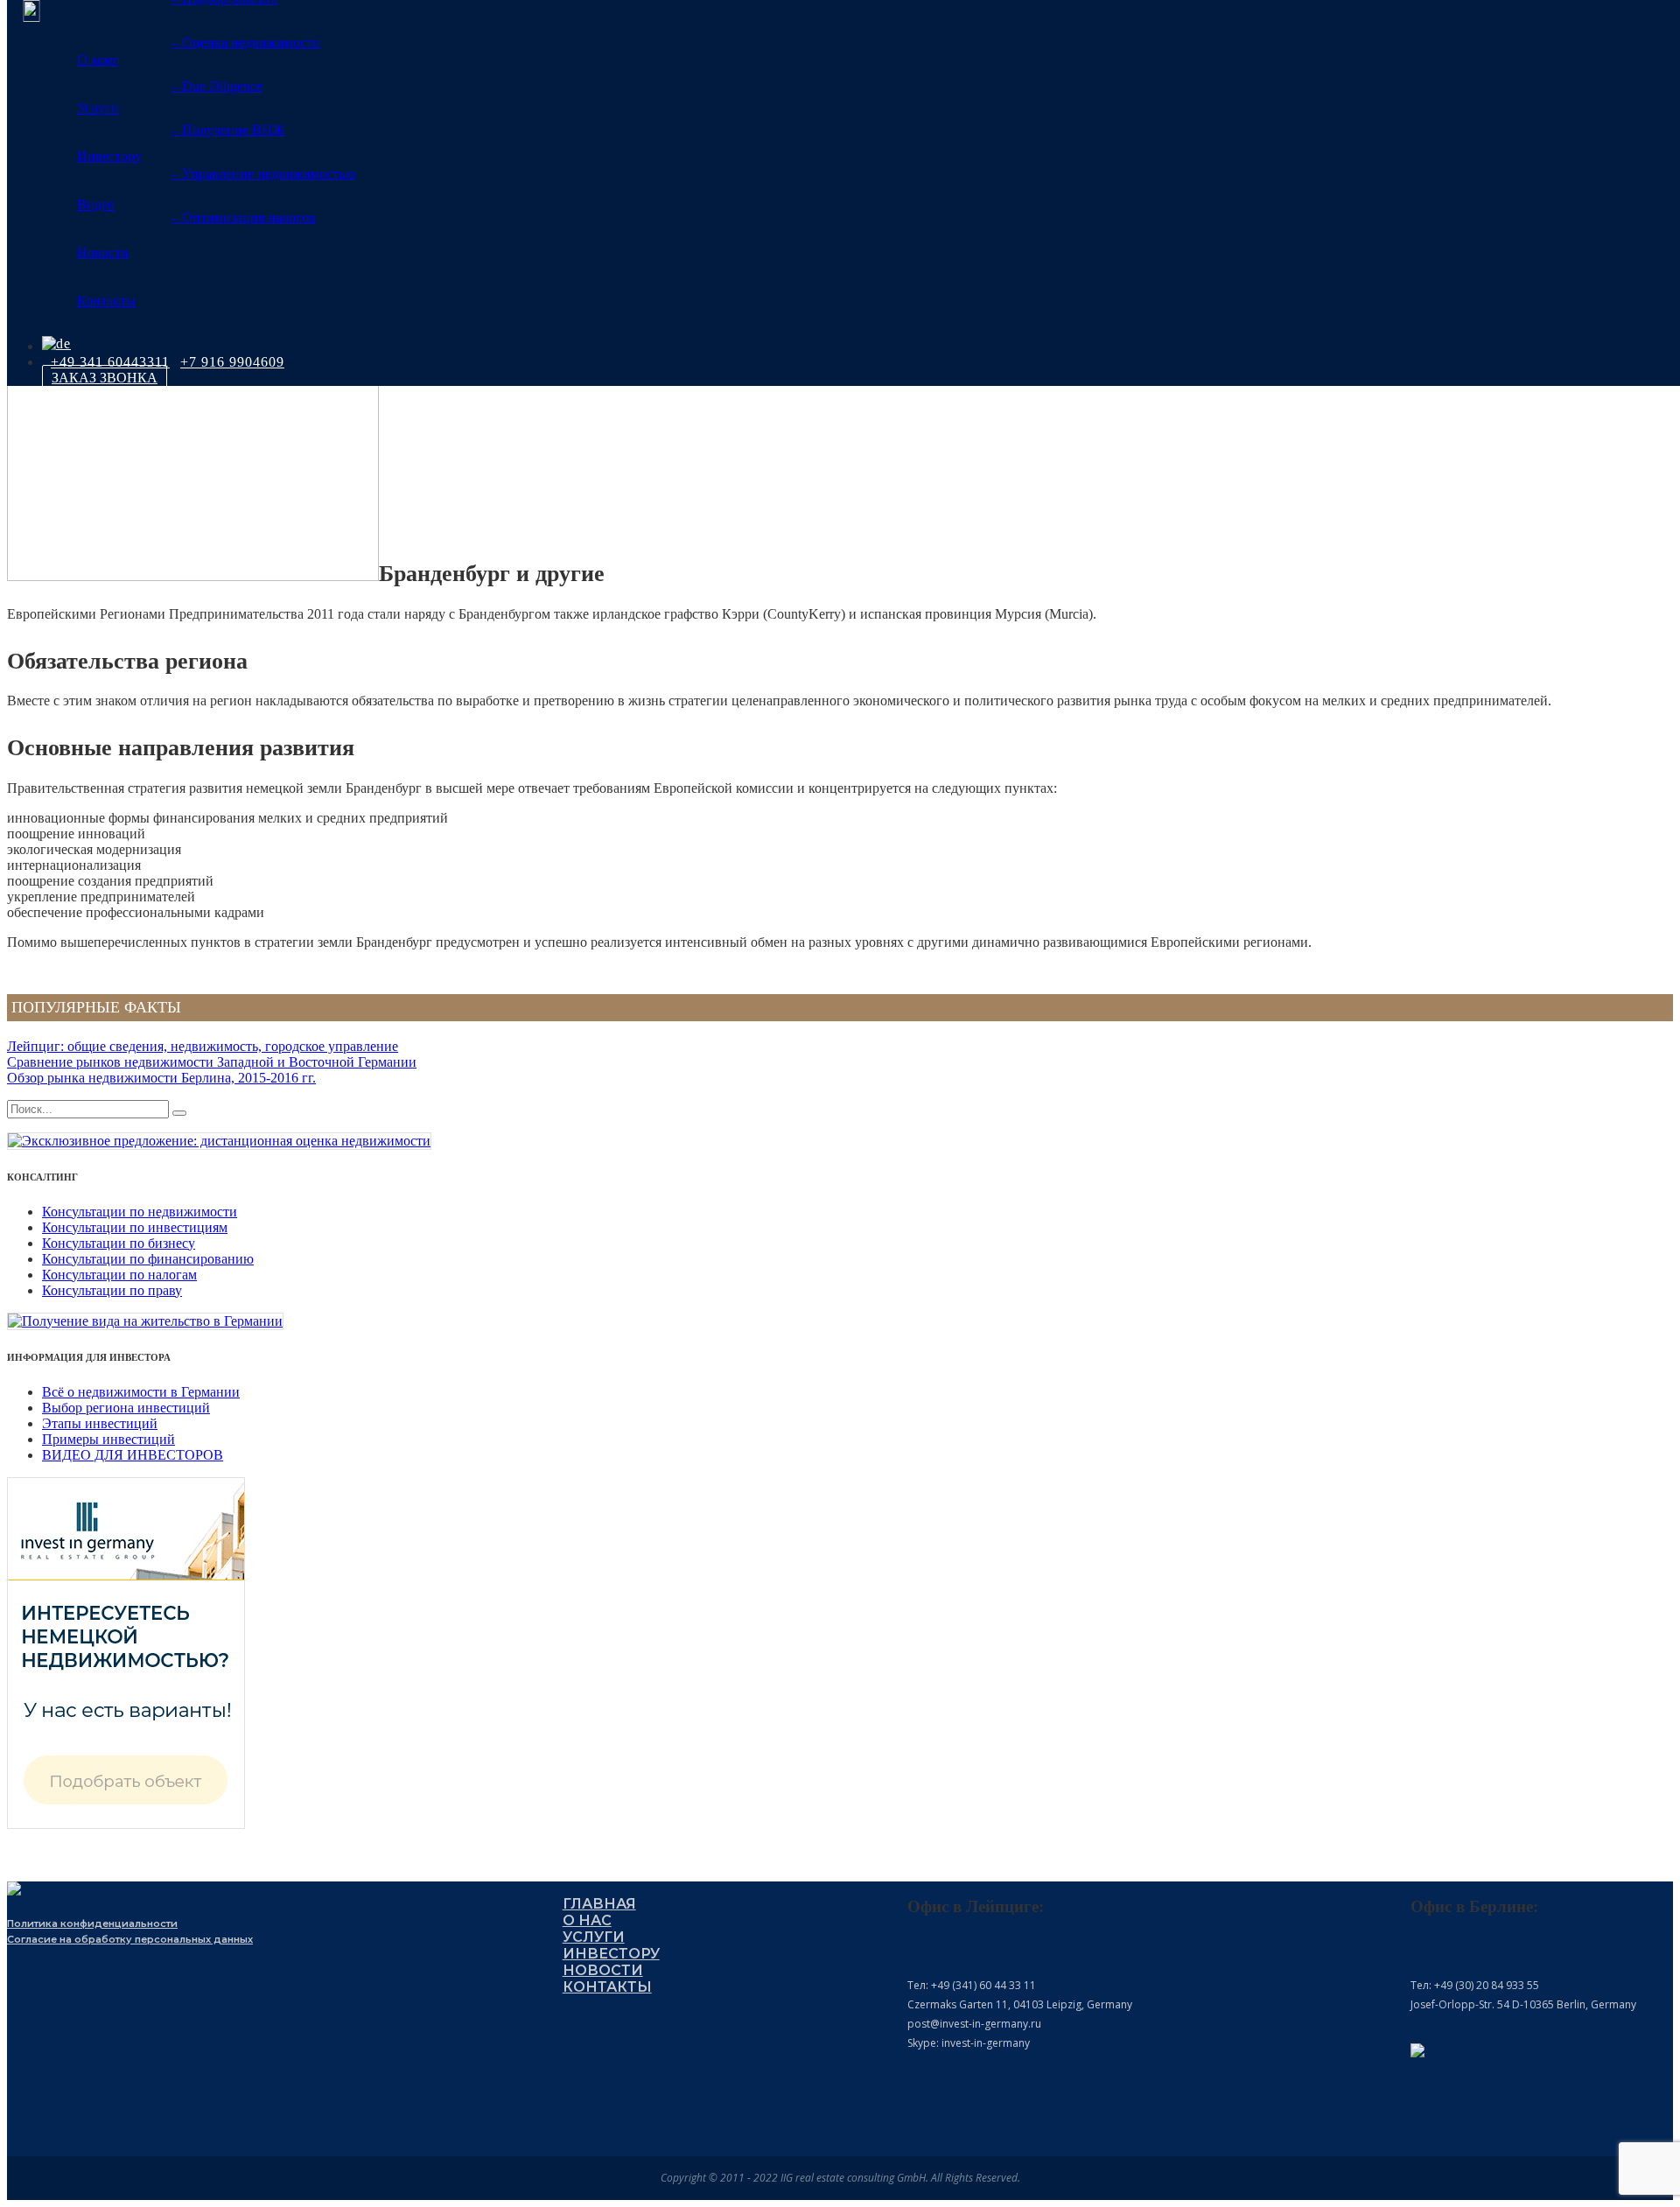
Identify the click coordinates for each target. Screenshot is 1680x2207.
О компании (114, 60)
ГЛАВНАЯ (599, 1904)
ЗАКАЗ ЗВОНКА (105, 378)
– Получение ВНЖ (228, 130)
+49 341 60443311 (110, 362)
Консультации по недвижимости (140, 1212)
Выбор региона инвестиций (126, 1408)
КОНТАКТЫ (607, 1987)
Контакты (106, 301)
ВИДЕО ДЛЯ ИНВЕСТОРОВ (133, 1455)
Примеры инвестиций (108, 1439)
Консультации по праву (112, 1290)
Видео (96, 204)
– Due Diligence (217, 86)
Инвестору (109, 156)
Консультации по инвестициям (135, 1227)
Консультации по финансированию (148, 1259)
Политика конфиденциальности (92, 1923)
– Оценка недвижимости (246, 42)
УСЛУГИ (594, 1937)
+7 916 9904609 (232, 362)
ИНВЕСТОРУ (611, 1954)
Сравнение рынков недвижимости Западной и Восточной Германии (212, 1062)
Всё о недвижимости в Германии (141, 1392)
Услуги (98, 108)
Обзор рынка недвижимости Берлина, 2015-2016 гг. (161, 1078)
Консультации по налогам (119, 1275)
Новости (103, 252)
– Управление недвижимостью (263, 174)
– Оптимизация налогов (244, 217)
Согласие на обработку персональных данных (130, 1939)
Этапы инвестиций (100, 1423)
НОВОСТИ (603, 1970)
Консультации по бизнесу (119, 1243)
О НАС (587, 1920)
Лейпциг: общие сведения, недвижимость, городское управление (203, 1046)
